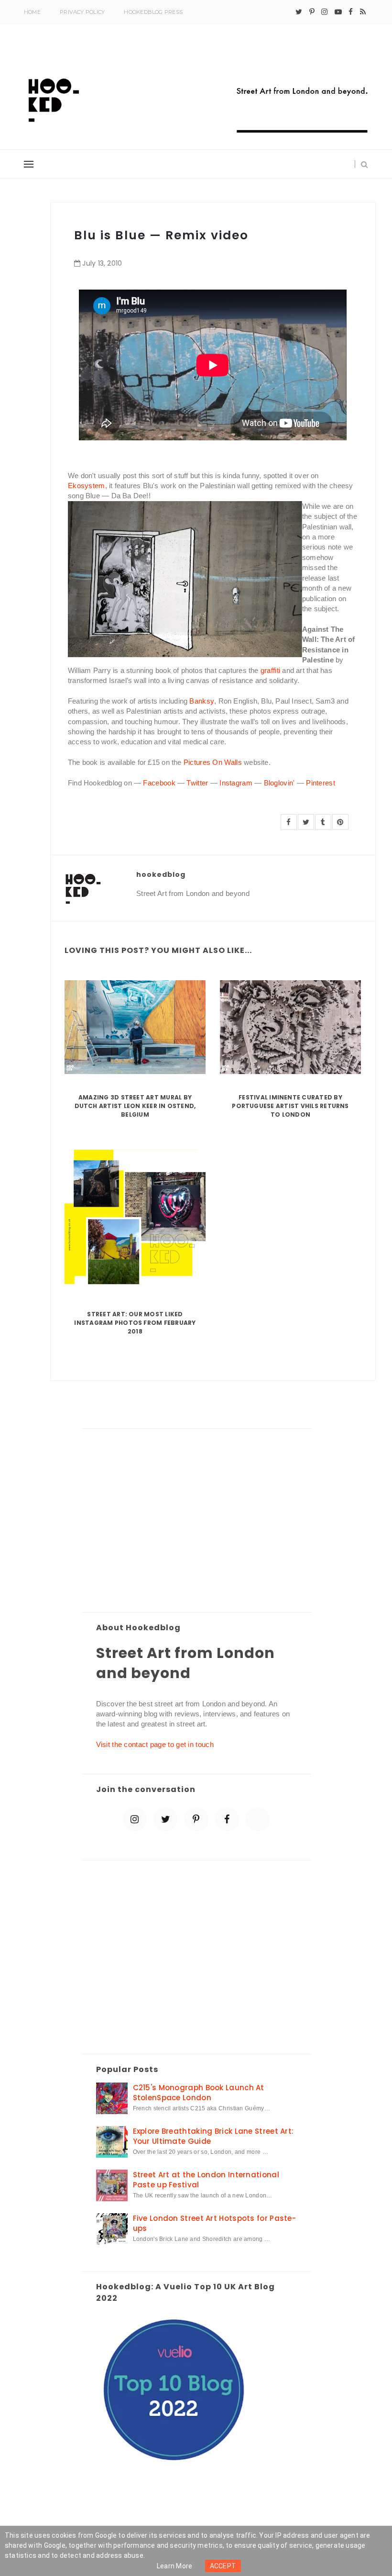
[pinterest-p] (312, 12)
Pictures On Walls (213, 762)
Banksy (202, 701)
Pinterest (321, 783)
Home (32, 12)
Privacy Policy (82, 12)
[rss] (363, 12)
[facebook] (351, 12)
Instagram (236, 783)
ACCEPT (223, 2566)
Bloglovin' (279, 783)
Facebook (159, 783)
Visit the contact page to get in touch (155, 1744)
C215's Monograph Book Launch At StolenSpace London (199, 2093)
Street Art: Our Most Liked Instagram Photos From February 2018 (135, 1323)
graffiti (270, 670)
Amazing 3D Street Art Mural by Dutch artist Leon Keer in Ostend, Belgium (135, 1106)
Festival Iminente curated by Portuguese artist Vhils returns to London (290, 1106)
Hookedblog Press (153, 12)
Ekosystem (87, 486)
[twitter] (299, 12)
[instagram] (324, 12)
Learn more (175, 2566)
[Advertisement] (196, 1521)
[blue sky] (258, 1819)
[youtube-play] (338, 12)
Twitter (197, 783)
